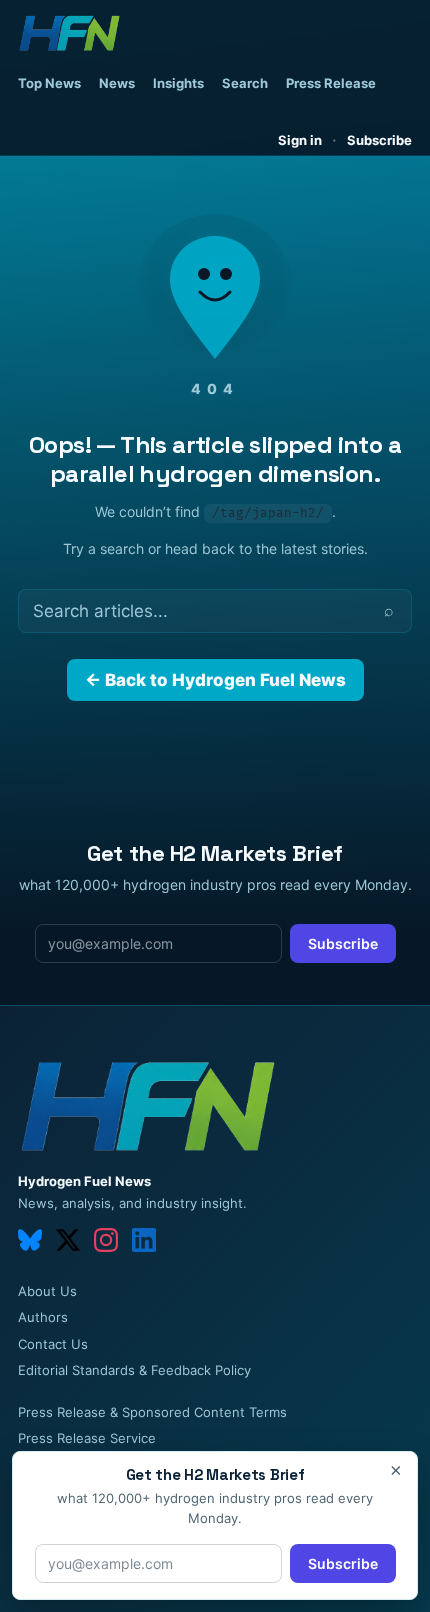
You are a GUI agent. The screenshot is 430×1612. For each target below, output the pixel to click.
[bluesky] (30, 1240)
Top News (49, 83)
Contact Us (53, 1344)
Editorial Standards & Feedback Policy (134, 1370)
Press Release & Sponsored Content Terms (152, 1412)
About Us (47, 1291)
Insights (178, 83)
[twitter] (68, 1240)
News (117, 83)
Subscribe (379, 140)
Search (245, 83)
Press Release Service (87, 1438)
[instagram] (106, 1240)
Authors (43, 1317)
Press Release (331, 83)
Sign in (300, 140)
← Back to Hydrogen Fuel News (215, 680)
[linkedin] (144, 1240)
